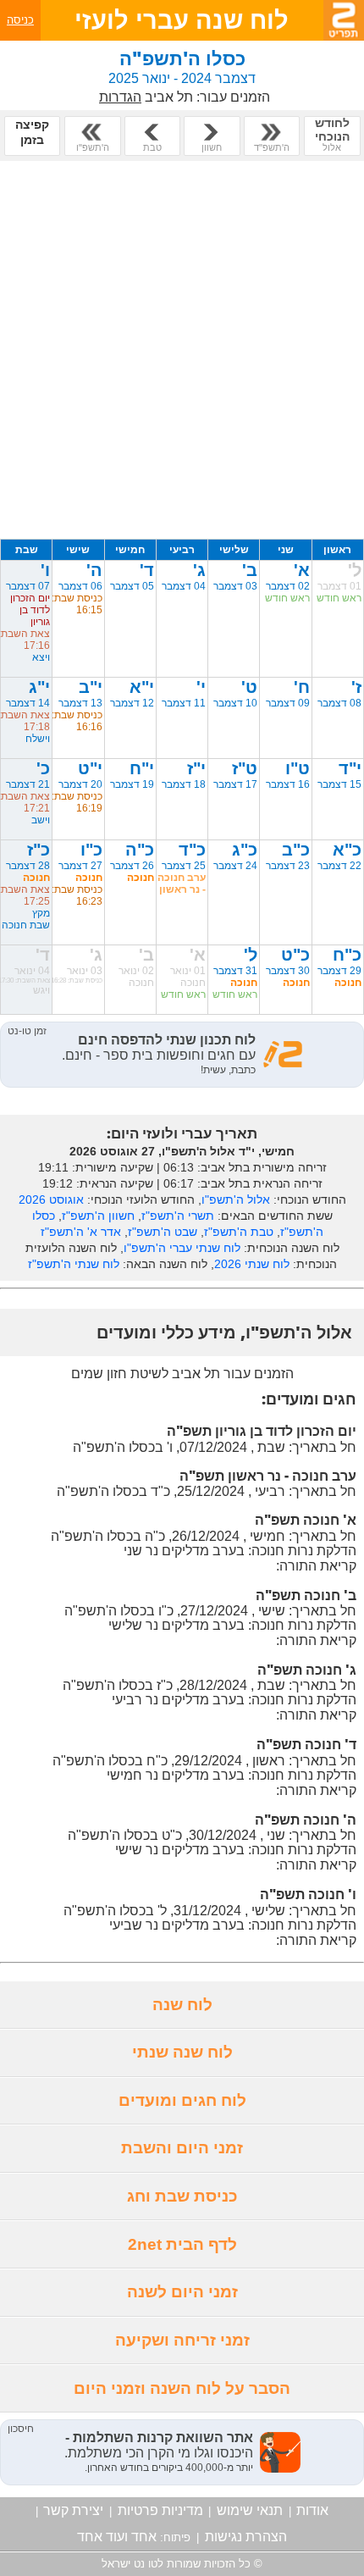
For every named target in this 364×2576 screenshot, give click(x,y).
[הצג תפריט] (344, 20)
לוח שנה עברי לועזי (182, 20)
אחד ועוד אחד (117, 2537)
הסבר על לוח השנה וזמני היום (182, 2388)
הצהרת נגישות (246, 2537)
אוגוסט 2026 (51, 1199)
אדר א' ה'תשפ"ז (81, 1232)
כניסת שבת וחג (182, 2196)
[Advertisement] (182, 350)
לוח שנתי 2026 (252, 1264)
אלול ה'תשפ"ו (236, 1199)
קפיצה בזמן (32, 132)
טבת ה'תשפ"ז (239, 1232)
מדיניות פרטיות (160, 2510)
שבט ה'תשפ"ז (163, 1232)
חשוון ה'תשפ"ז (98, 1216)
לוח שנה (182, 2005)
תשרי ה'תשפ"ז (178, 1216)
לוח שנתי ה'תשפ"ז (74, 1264)
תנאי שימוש (250, 2510)
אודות (312, 2510)
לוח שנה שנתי (182, 2052)
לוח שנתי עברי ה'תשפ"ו (182, 1248)
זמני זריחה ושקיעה (182, 2340)
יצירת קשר (73, 2510)
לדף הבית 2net (182, 2244)
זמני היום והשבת (182, 2148)
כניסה (20, 20)
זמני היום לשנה (182, 2292)
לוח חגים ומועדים (182, 2100)
